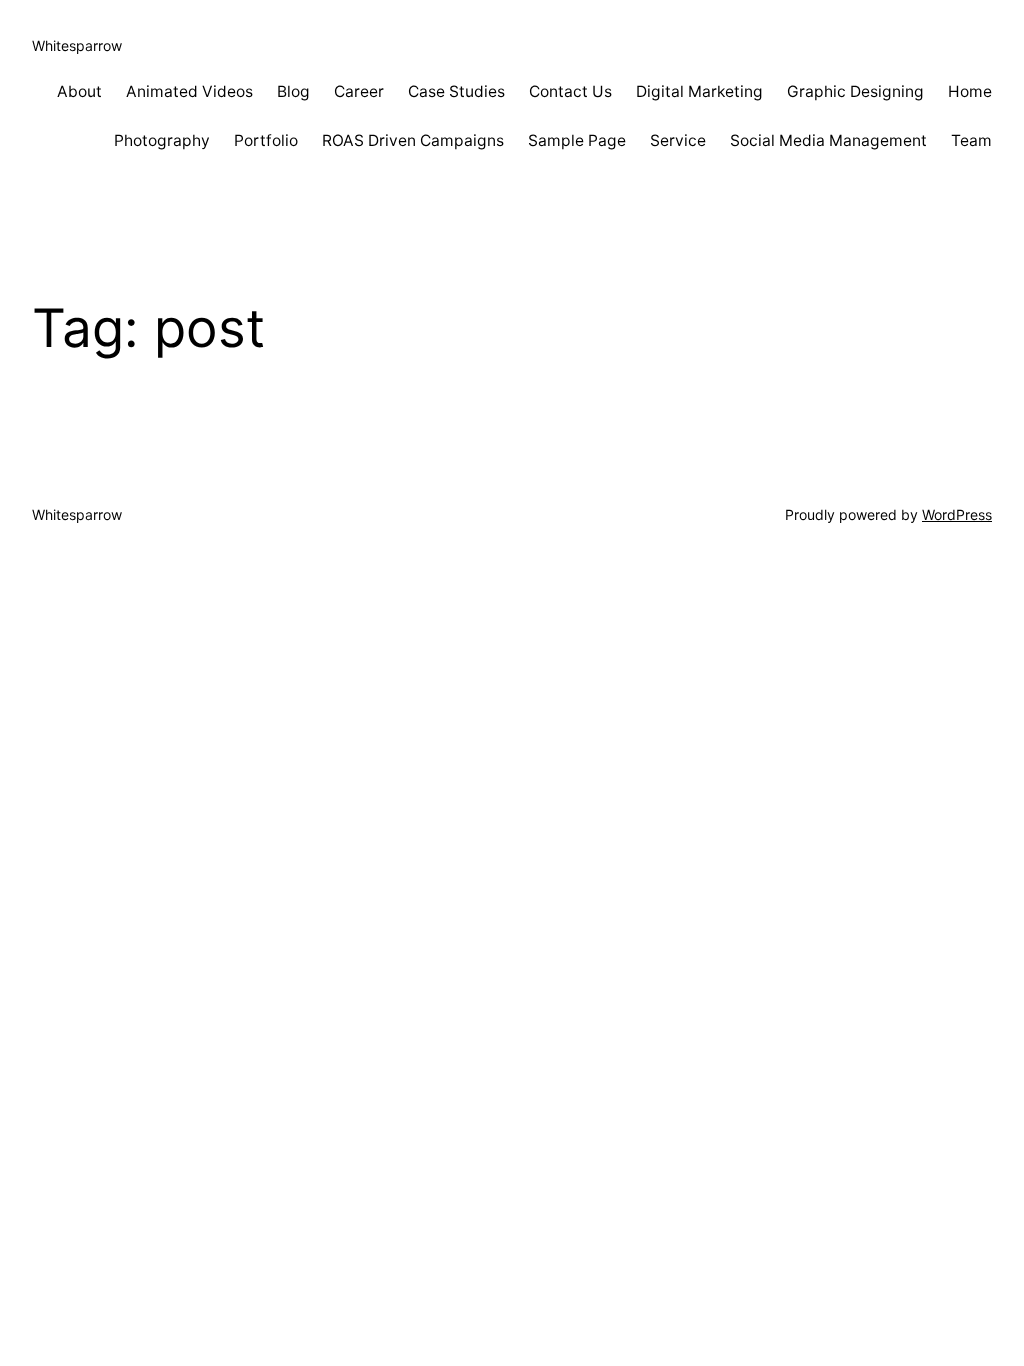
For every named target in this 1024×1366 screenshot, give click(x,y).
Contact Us (570, 91)
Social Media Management (828, 140)
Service (678, 140)
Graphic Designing (855, 91)
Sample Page (577, 140)
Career (359, 91)
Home (970, 91)
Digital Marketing (699, 91)
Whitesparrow (77, 45)
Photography (162, 140)
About (79, 91)
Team (971, 140)
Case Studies (456, 91)
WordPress (957, 514)
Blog (293, 91)
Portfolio (266, 140)
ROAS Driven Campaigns (413, 140)
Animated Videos (189, 91)
